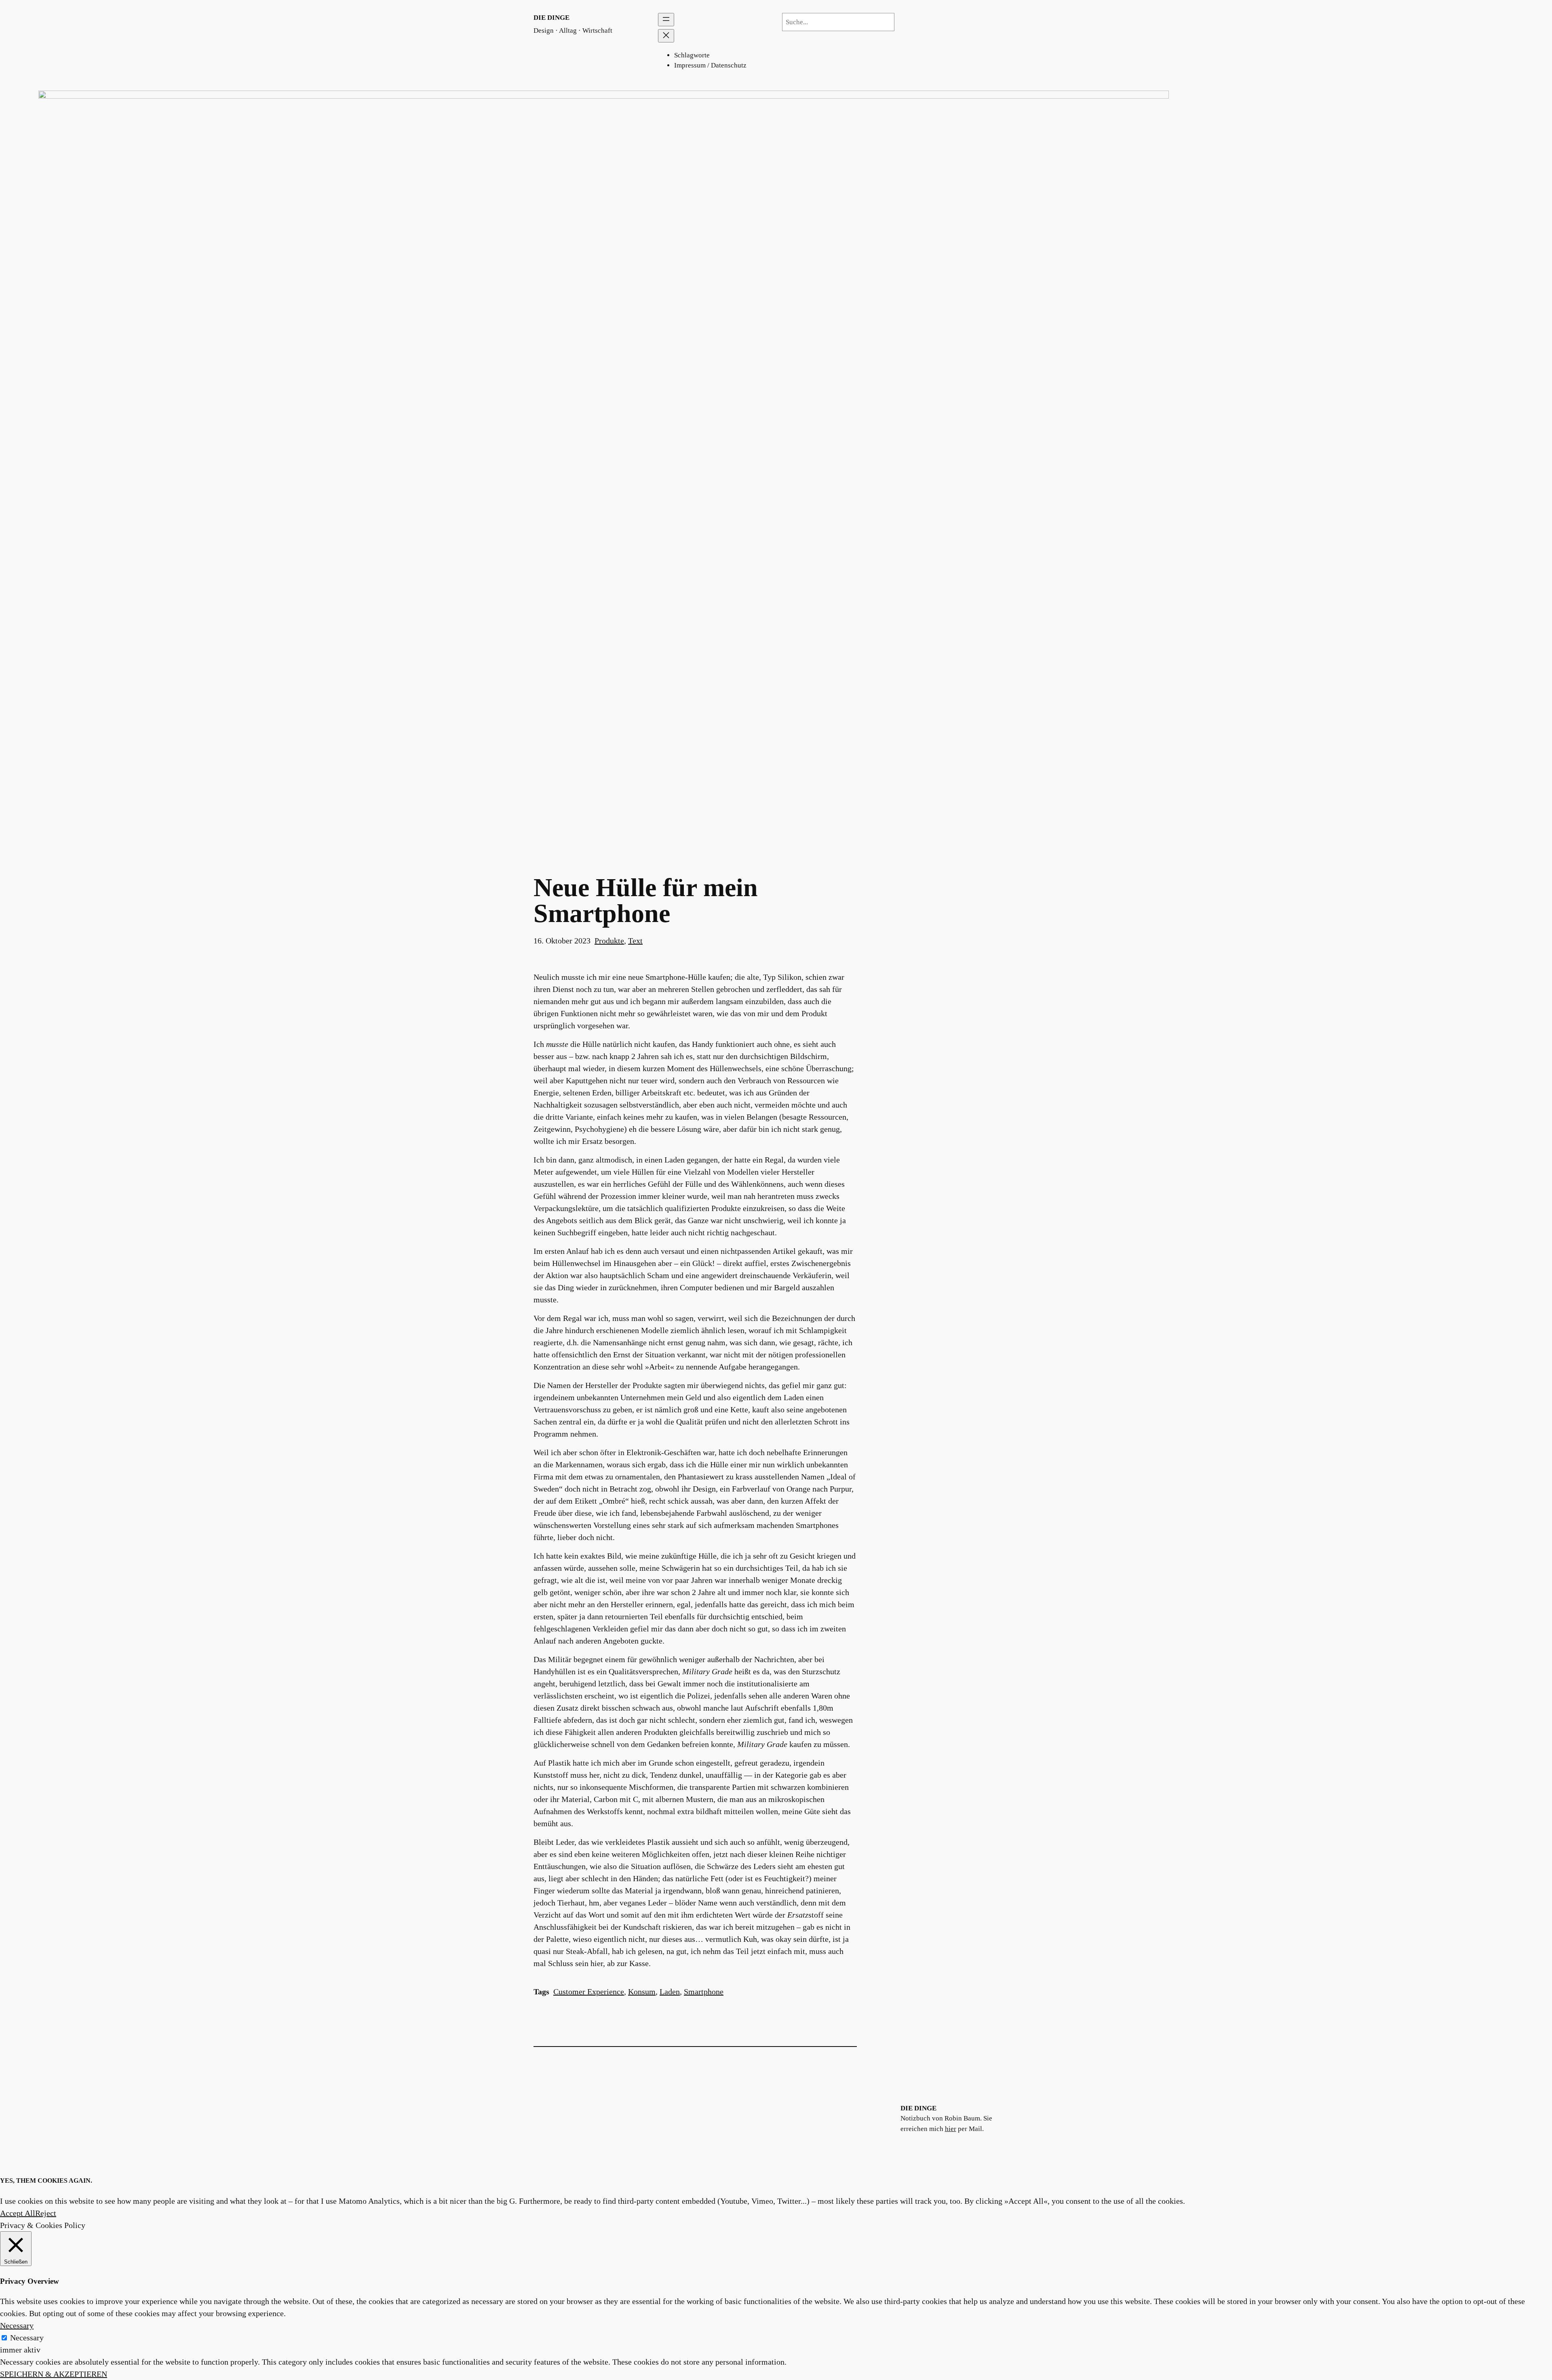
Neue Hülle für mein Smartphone (646, 901)
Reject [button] (46, 2213)
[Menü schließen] (666, 36)
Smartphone (704, 1992)
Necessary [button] (17, 2325)
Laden (670, 1992)
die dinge (551, 18)
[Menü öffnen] (666, 20)
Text (635, 941)
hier (951, 2129)
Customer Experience (589, 1992)
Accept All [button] (18, 2213)
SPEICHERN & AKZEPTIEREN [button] (54, 2374)
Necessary (27, 2338)
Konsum (642, 1992)
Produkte (609, 941)
